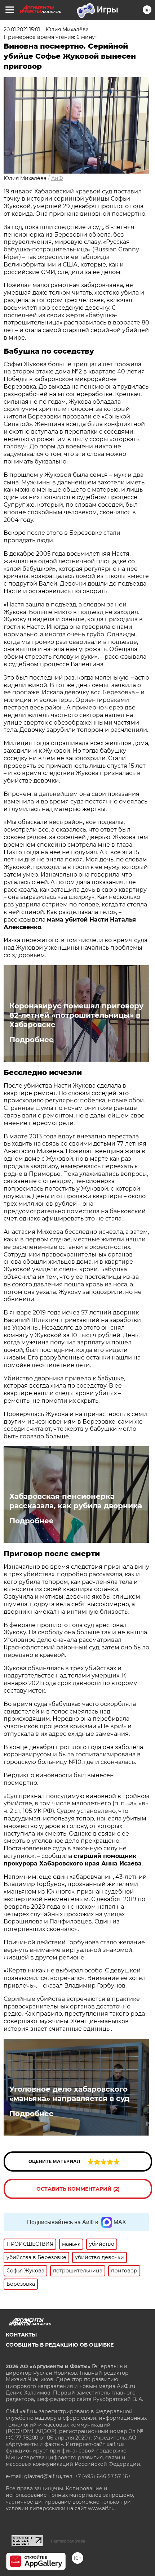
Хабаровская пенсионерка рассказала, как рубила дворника (76, 1501)
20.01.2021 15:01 (22, 30)
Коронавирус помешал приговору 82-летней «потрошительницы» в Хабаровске (76, 1015)
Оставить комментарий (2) (78, 2189)
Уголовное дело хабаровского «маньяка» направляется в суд (69, 2094)
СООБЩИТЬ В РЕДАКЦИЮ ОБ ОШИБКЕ (60, 2345)
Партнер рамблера (68, 2541)
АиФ (57, 178)
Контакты (21, 2335)
